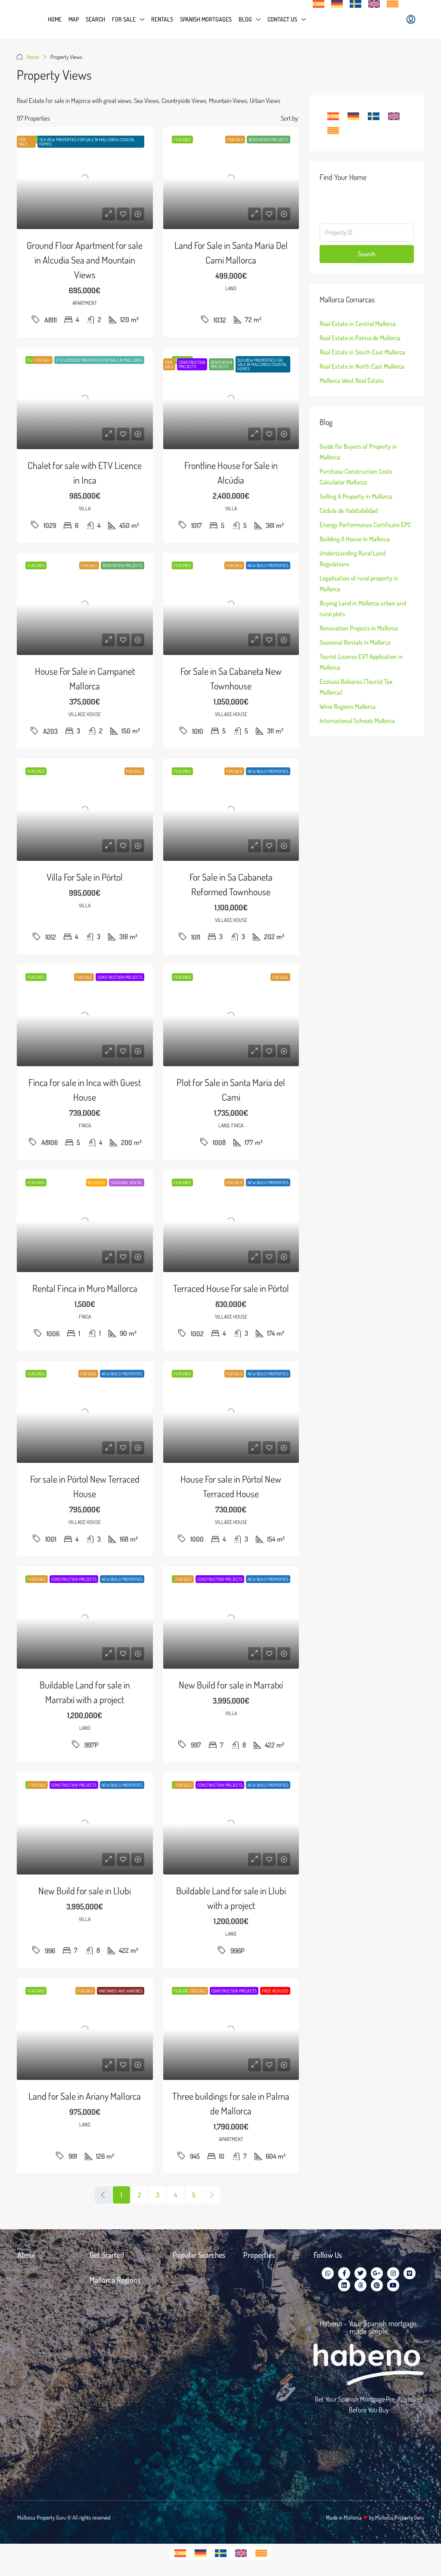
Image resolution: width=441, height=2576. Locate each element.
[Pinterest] (377, 2285)
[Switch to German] (337, 4)
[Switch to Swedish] (356, 4)
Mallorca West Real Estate (352, 380)
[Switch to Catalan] (393, 4)
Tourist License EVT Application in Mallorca (361, 662)
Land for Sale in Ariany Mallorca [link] (85, 2096)
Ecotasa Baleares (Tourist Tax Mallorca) (356, 687)
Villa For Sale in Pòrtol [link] (85, 877)
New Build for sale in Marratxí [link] (231, 1685)
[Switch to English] (394, 116)
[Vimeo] (410, 2273)
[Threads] (360, 2285)
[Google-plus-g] (377, 2273)
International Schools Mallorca (357, 721)
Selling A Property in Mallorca (356, 496)
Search (95, 19)
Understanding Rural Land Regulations (352, 559)
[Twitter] (360, 2273)
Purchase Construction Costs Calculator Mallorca (356, 477)
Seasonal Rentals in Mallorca (355, 642)
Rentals (162, 19)
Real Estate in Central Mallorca (358, 324)
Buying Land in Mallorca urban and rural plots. (363, 608)
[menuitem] (411, 19)
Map (74, 19)
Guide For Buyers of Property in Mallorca (358, 452)
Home (55, 19)
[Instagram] (393, 2273)
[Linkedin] (344, 2285)
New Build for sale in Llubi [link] (85, 1890)
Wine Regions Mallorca (348, 706)
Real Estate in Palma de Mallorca (360, 338)
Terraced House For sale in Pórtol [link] (231, 1288)
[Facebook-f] (344, 2273)
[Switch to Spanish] (318, 4)
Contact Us (282, 19)
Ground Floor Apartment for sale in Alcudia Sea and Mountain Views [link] (85, 260)
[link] (85, 178)
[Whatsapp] (328, 2273)
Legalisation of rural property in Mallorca (359, 583)
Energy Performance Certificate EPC (365, 525)
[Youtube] (393, 2285)
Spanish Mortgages (206, 19)
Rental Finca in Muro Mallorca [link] (85, 1288)
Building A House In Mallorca (355, 539)
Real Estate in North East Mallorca (362, 366)
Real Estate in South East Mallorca (362, 352)
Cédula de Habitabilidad (349, 511)
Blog (245, 19)
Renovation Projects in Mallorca (359, 628)
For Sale (124, 19)
